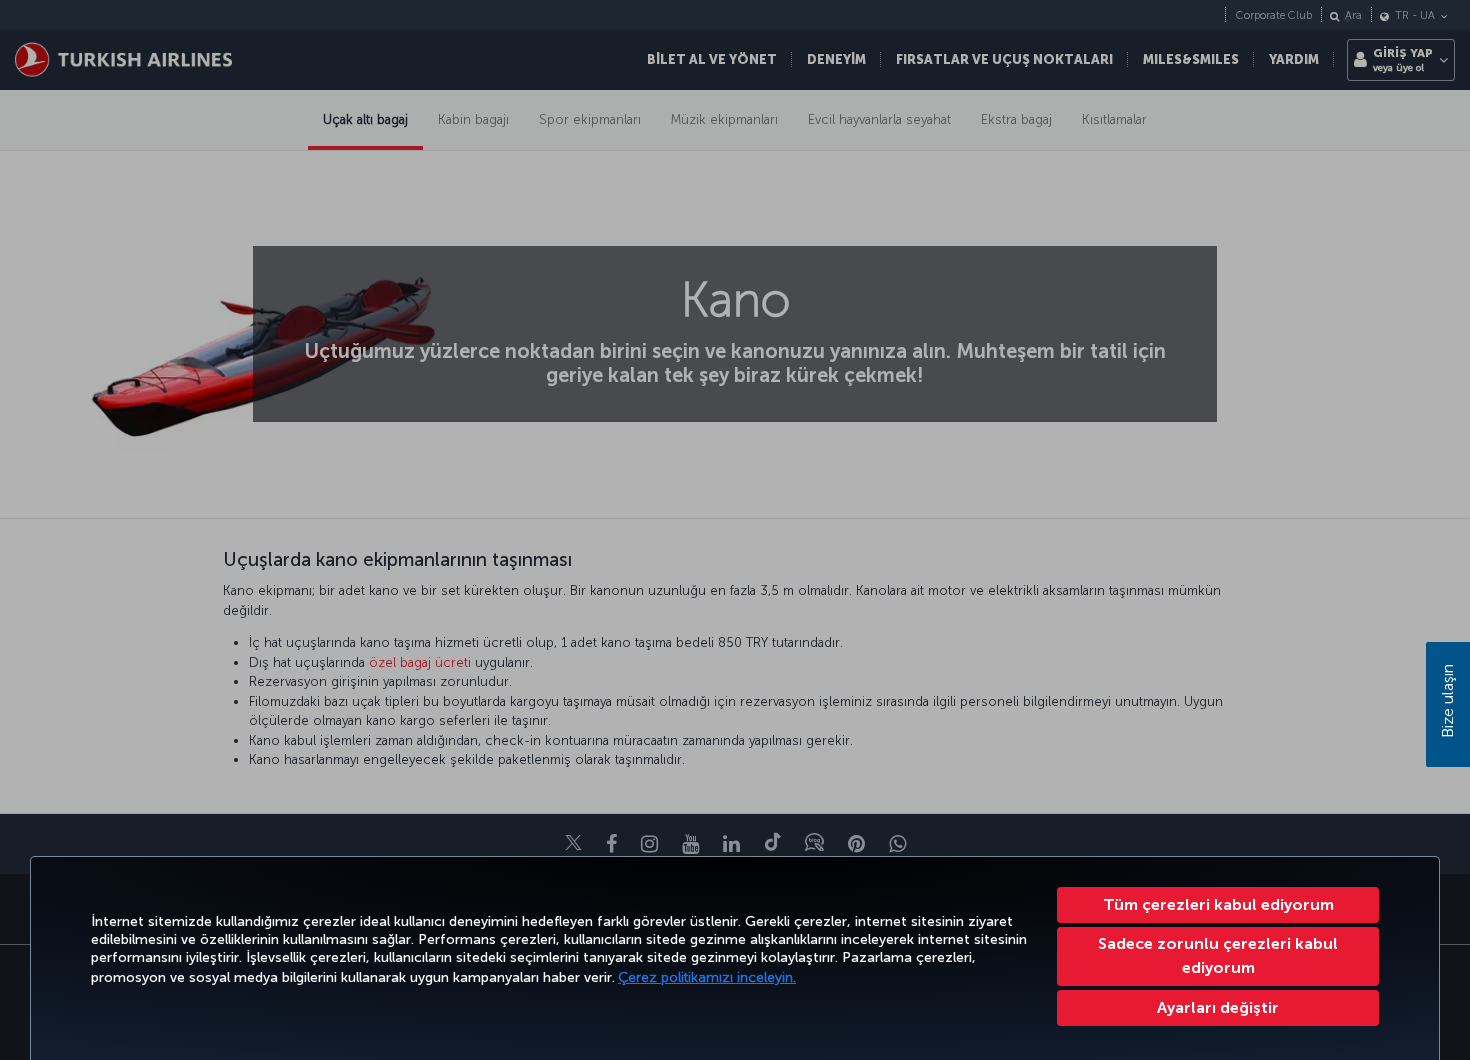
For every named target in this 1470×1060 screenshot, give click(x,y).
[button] (1218, 1008)
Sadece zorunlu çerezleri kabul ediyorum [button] (1218, 955)
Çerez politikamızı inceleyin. (707, 977)
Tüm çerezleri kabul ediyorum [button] (1218, 904)
